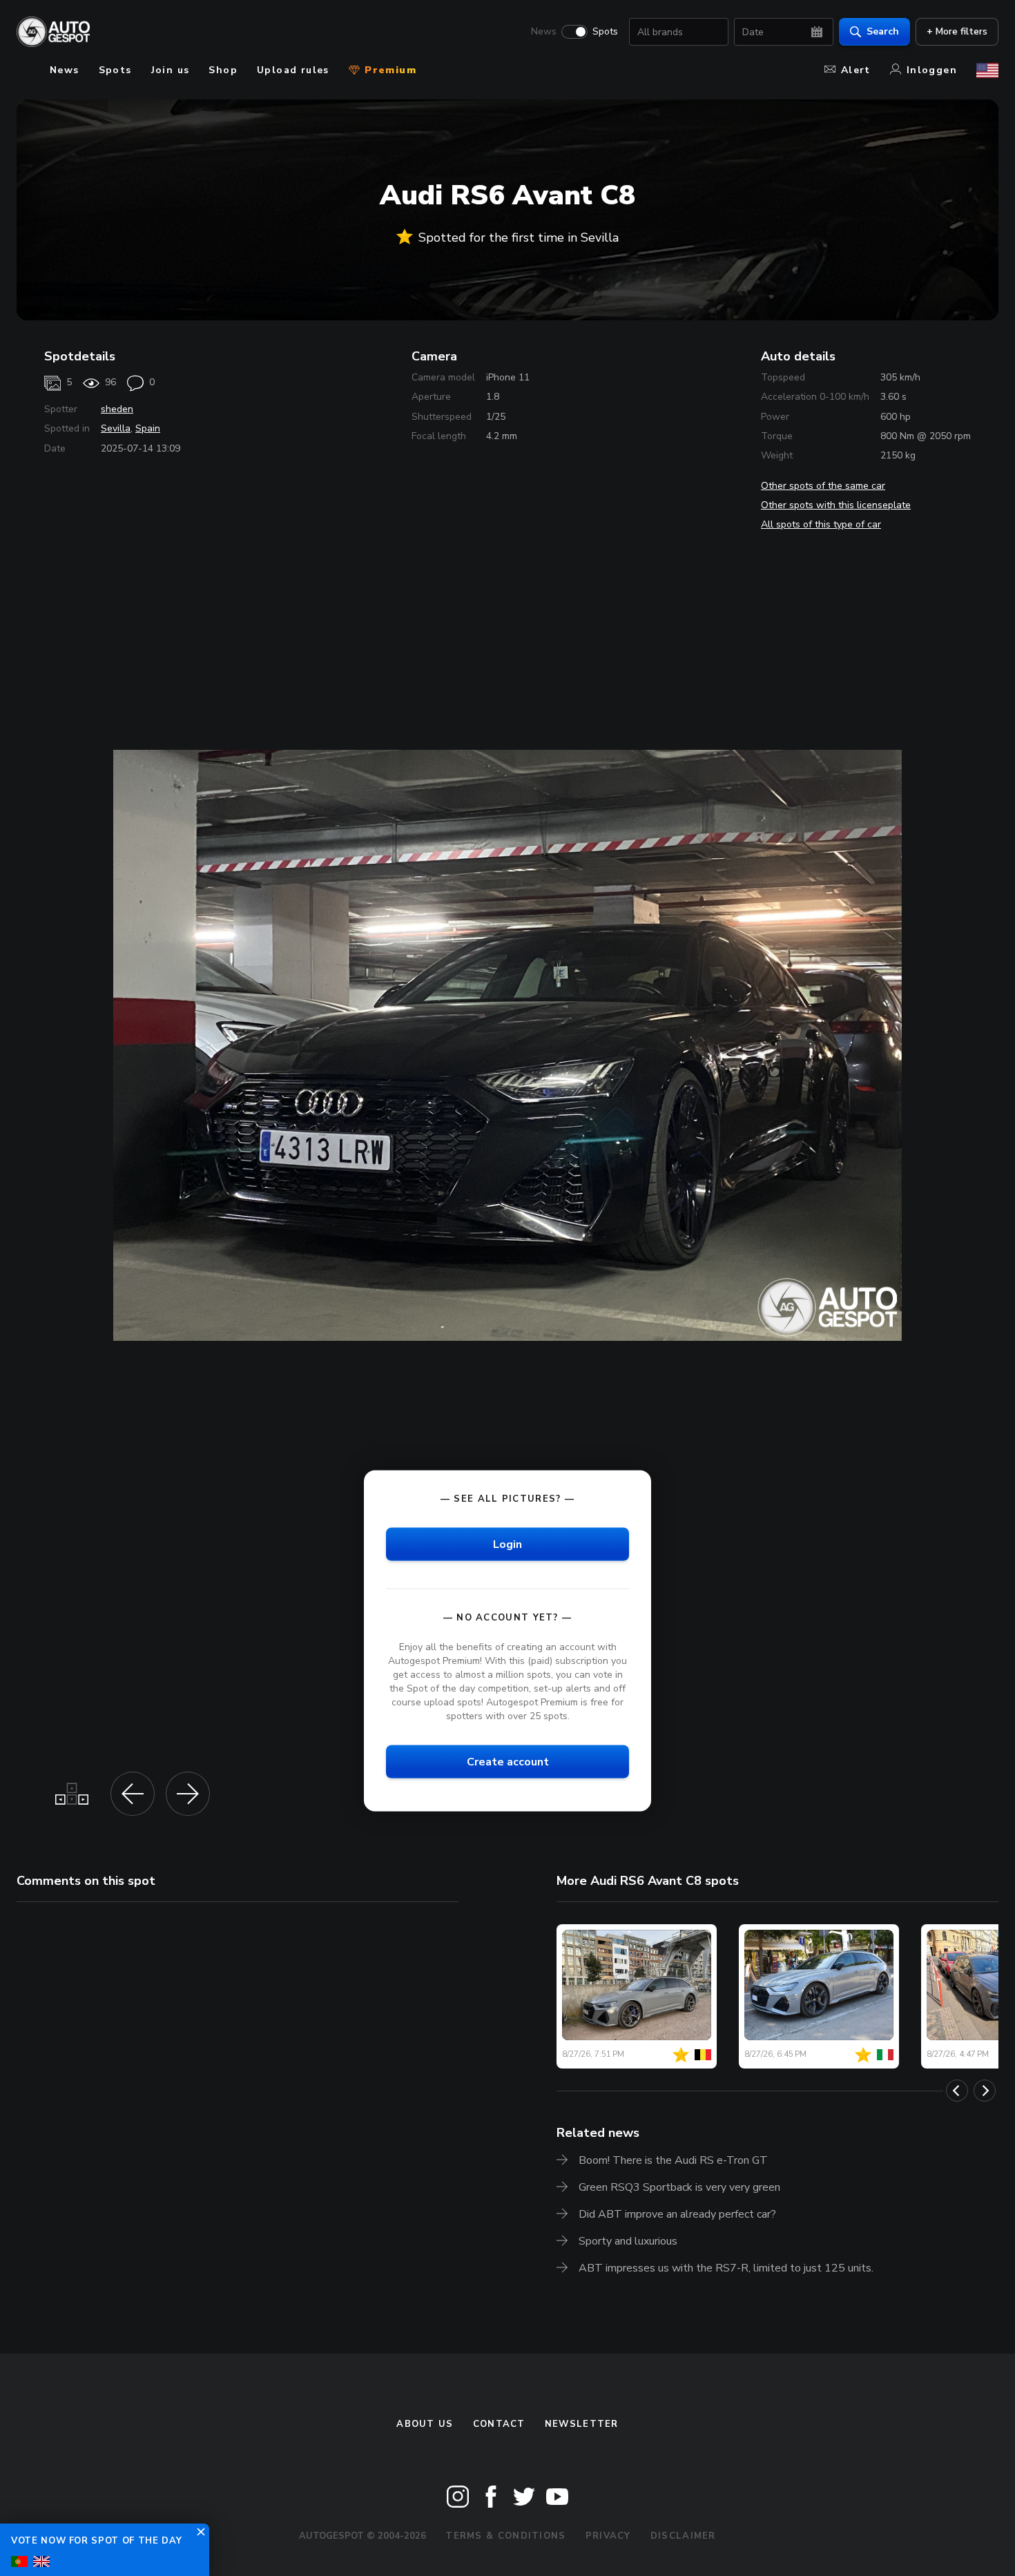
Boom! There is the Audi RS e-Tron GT (673, 2160)
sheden (117, 409)
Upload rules (293, 70)
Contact (499, 2424)
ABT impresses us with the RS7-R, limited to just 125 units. (726, 2268)
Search (883, 31)
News (544, 32)
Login (507, 1544)
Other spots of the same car (823, 486)
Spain (148, 428)
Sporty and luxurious (628, 2241)
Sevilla (116, 428)
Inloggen (932, 70)
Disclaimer (683, 2536)
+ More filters (957, 31)
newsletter (582, 2424)
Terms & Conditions (505, 2536)
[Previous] (957, 2091)
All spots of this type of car (821, 524)
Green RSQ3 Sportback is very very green (679, 2187)
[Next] (985, 2091)
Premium (389, 70)
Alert (856, 70)
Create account (508, 1762)
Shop (223, 70)
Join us (171, 70)
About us (425, 2424)
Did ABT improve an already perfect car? (677, 2214)
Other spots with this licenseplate (836, 505)
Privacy (608, 2536)
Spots (605, 32)
